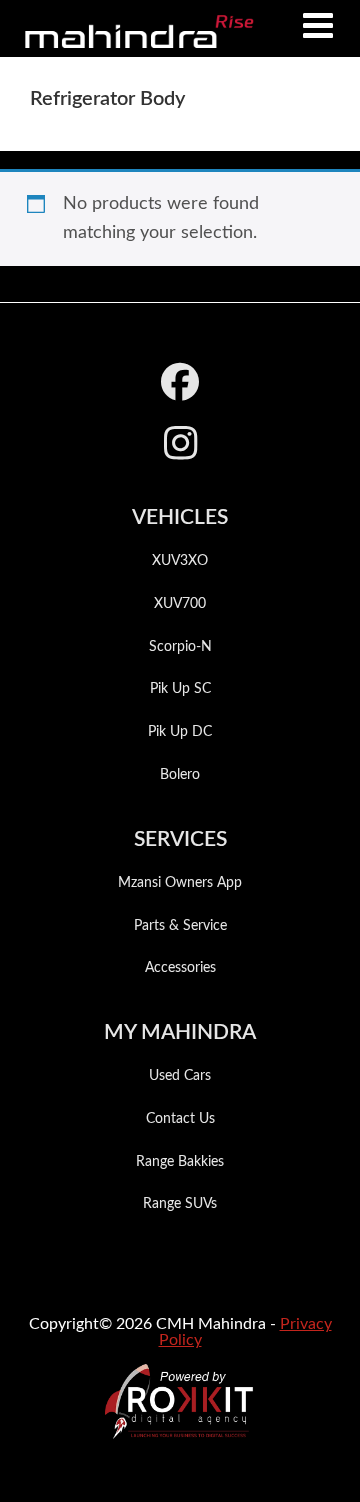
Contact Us (180, 1119)
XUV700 (180, 604)
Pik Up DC (180, 732)
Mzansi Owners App (180, 883)
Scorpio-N (180, 647)
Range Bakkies (180, 1162)
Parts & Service (180, 926)
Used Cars (180, 1076)
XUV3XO (180, 561)
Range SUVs (180, 1204)
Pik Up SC (180, 689)
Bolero (180, 775)
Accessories (180, 968)
